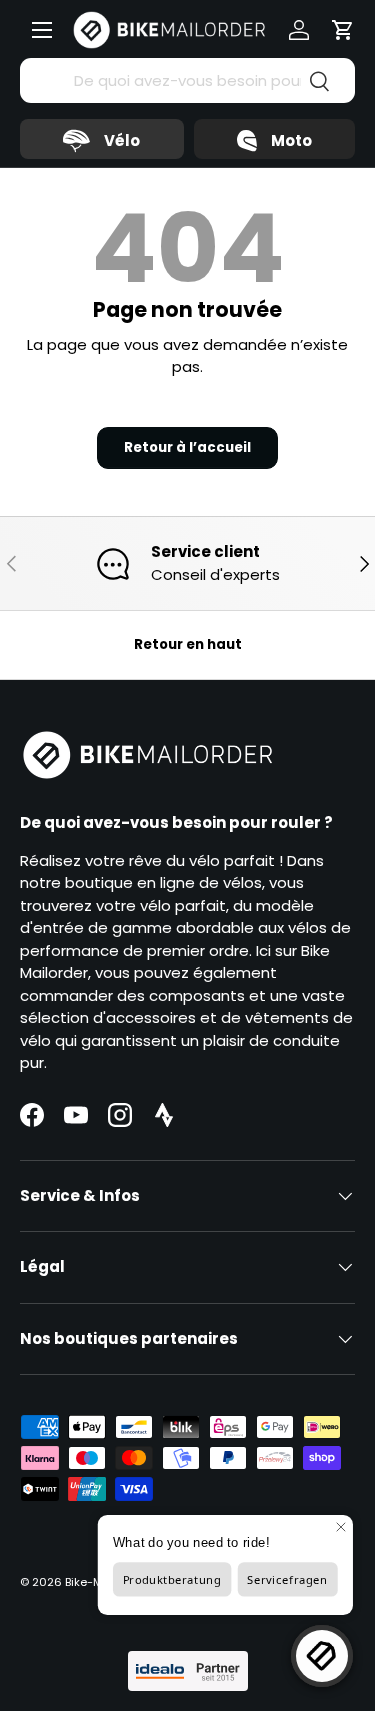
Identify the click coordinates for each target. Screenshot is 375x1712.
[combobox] (187, 80)
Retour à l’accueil (187, 447)
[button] (343, 30)
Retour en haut (188, 644)
